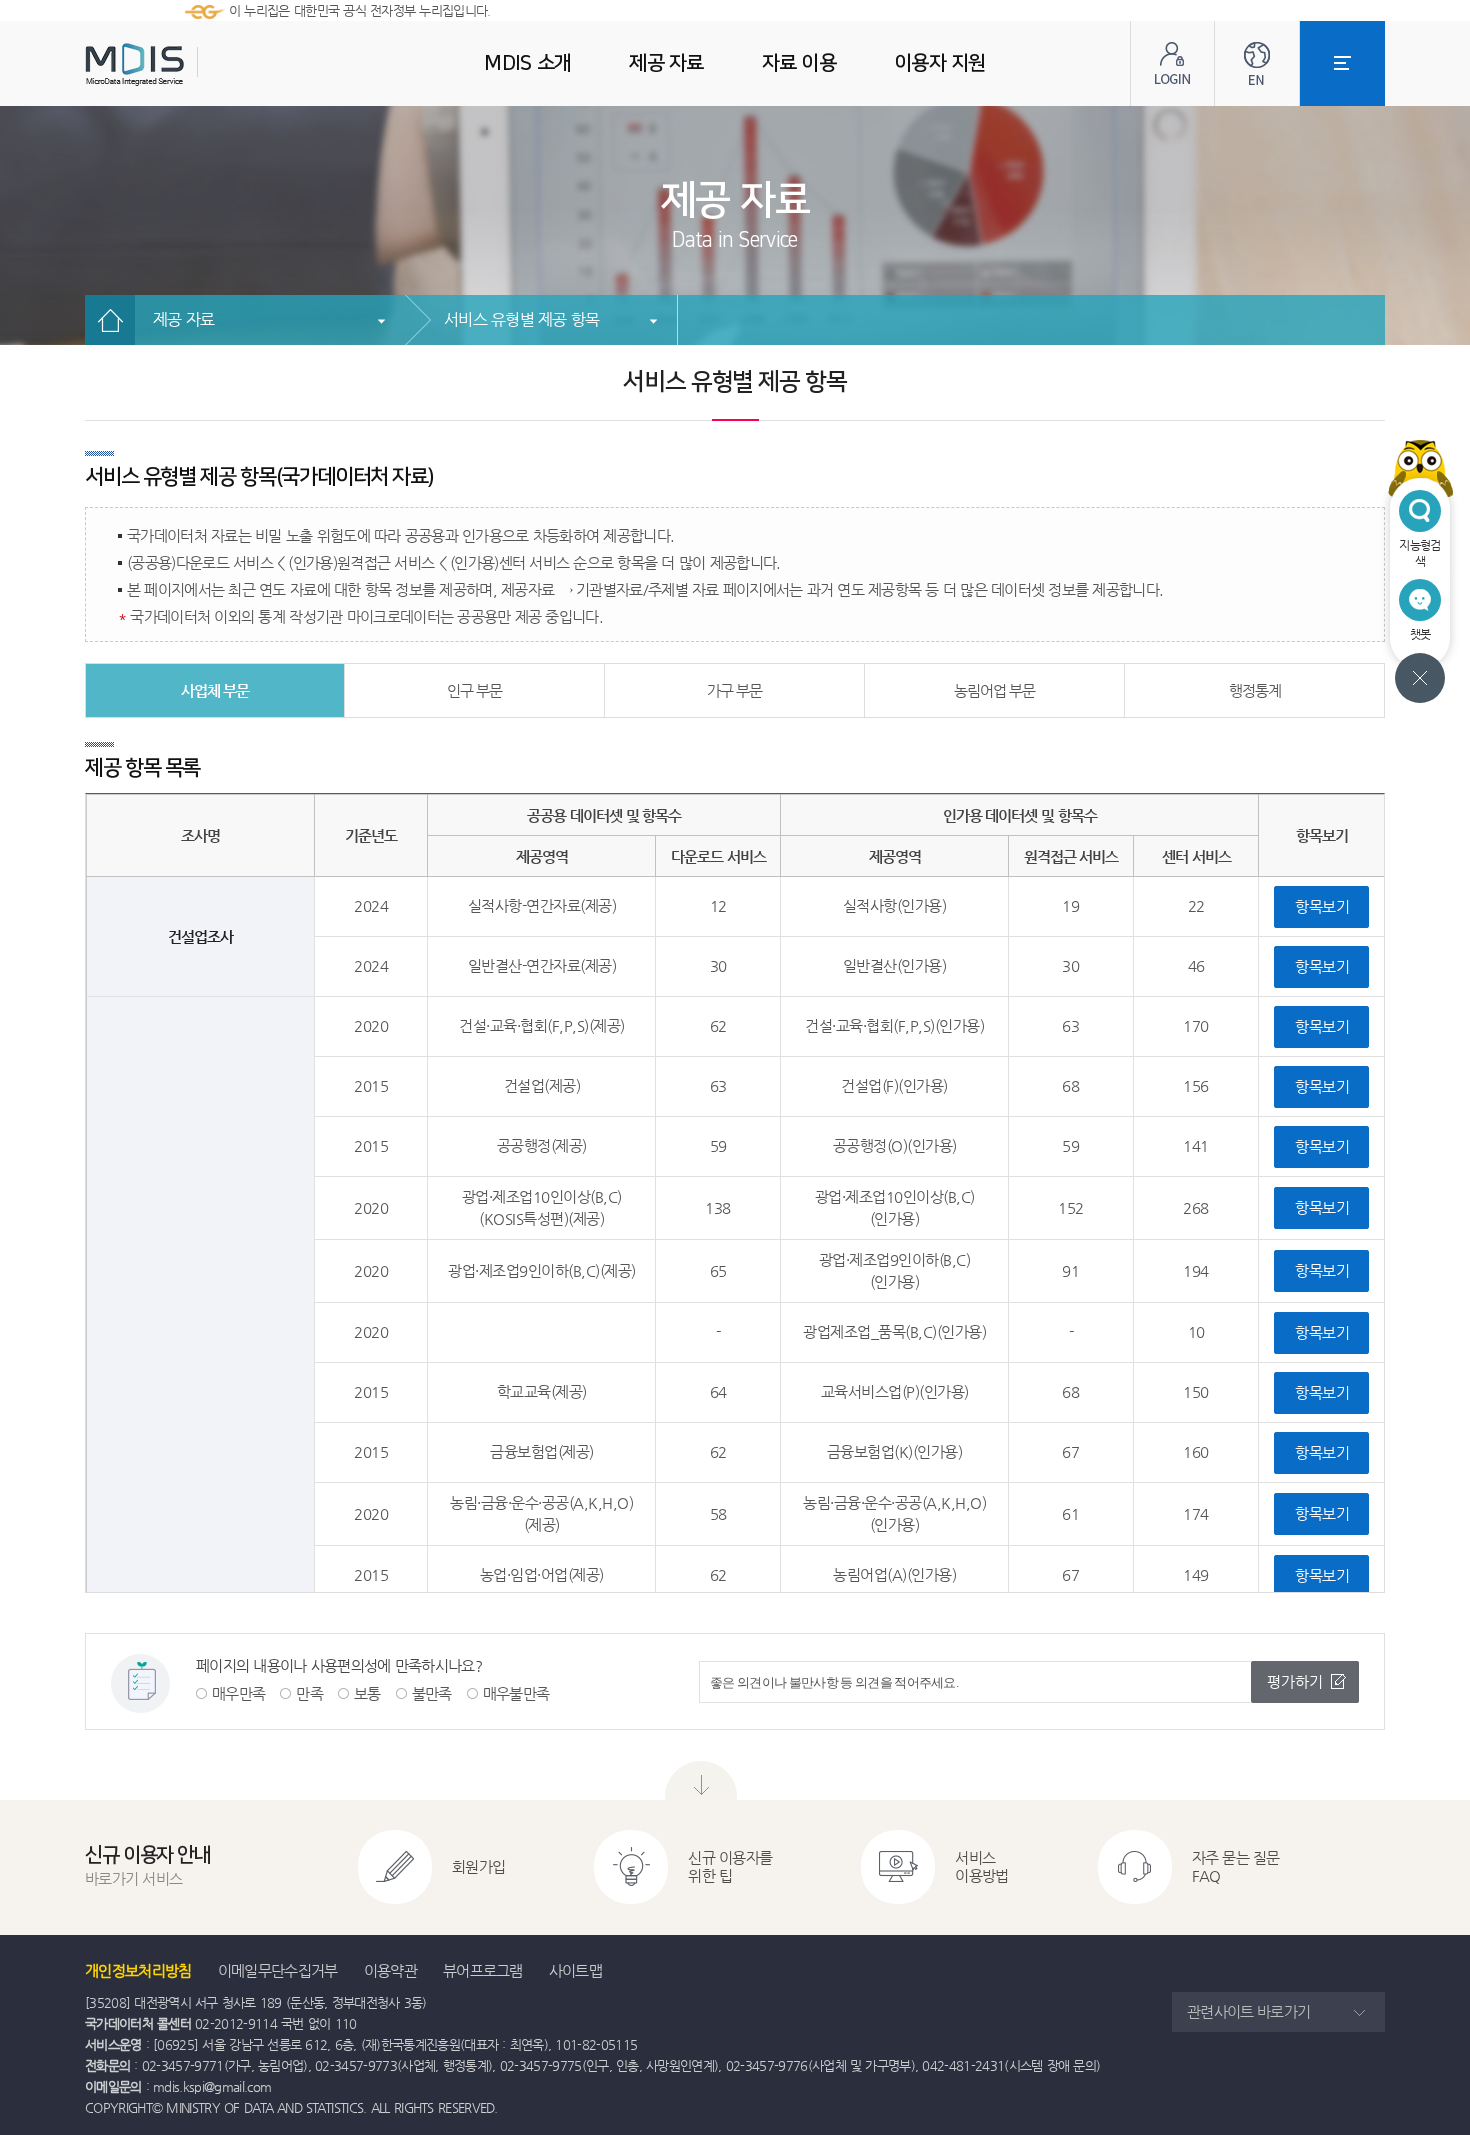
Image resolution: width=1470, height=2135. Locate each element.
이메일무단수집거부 (278, 1970)
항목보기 (1322, 906)
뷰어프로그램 (483, 1970)
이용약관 (390, 1970)
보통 (367, 1693)
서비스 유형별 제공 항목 (521, 319)
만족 (309, 1693)
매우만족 (238, 1693)
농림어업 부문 (995, 690)
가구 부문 (735, 690)
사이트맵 (575, 1970)
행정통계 (1255, 690)
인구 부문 (475, 690)
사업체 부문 (215, 690)
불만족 (432, 1693)
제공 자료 (183, 319)
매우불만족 (516, 1693)
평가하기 (1295, 1681)
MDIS (185, 64)
